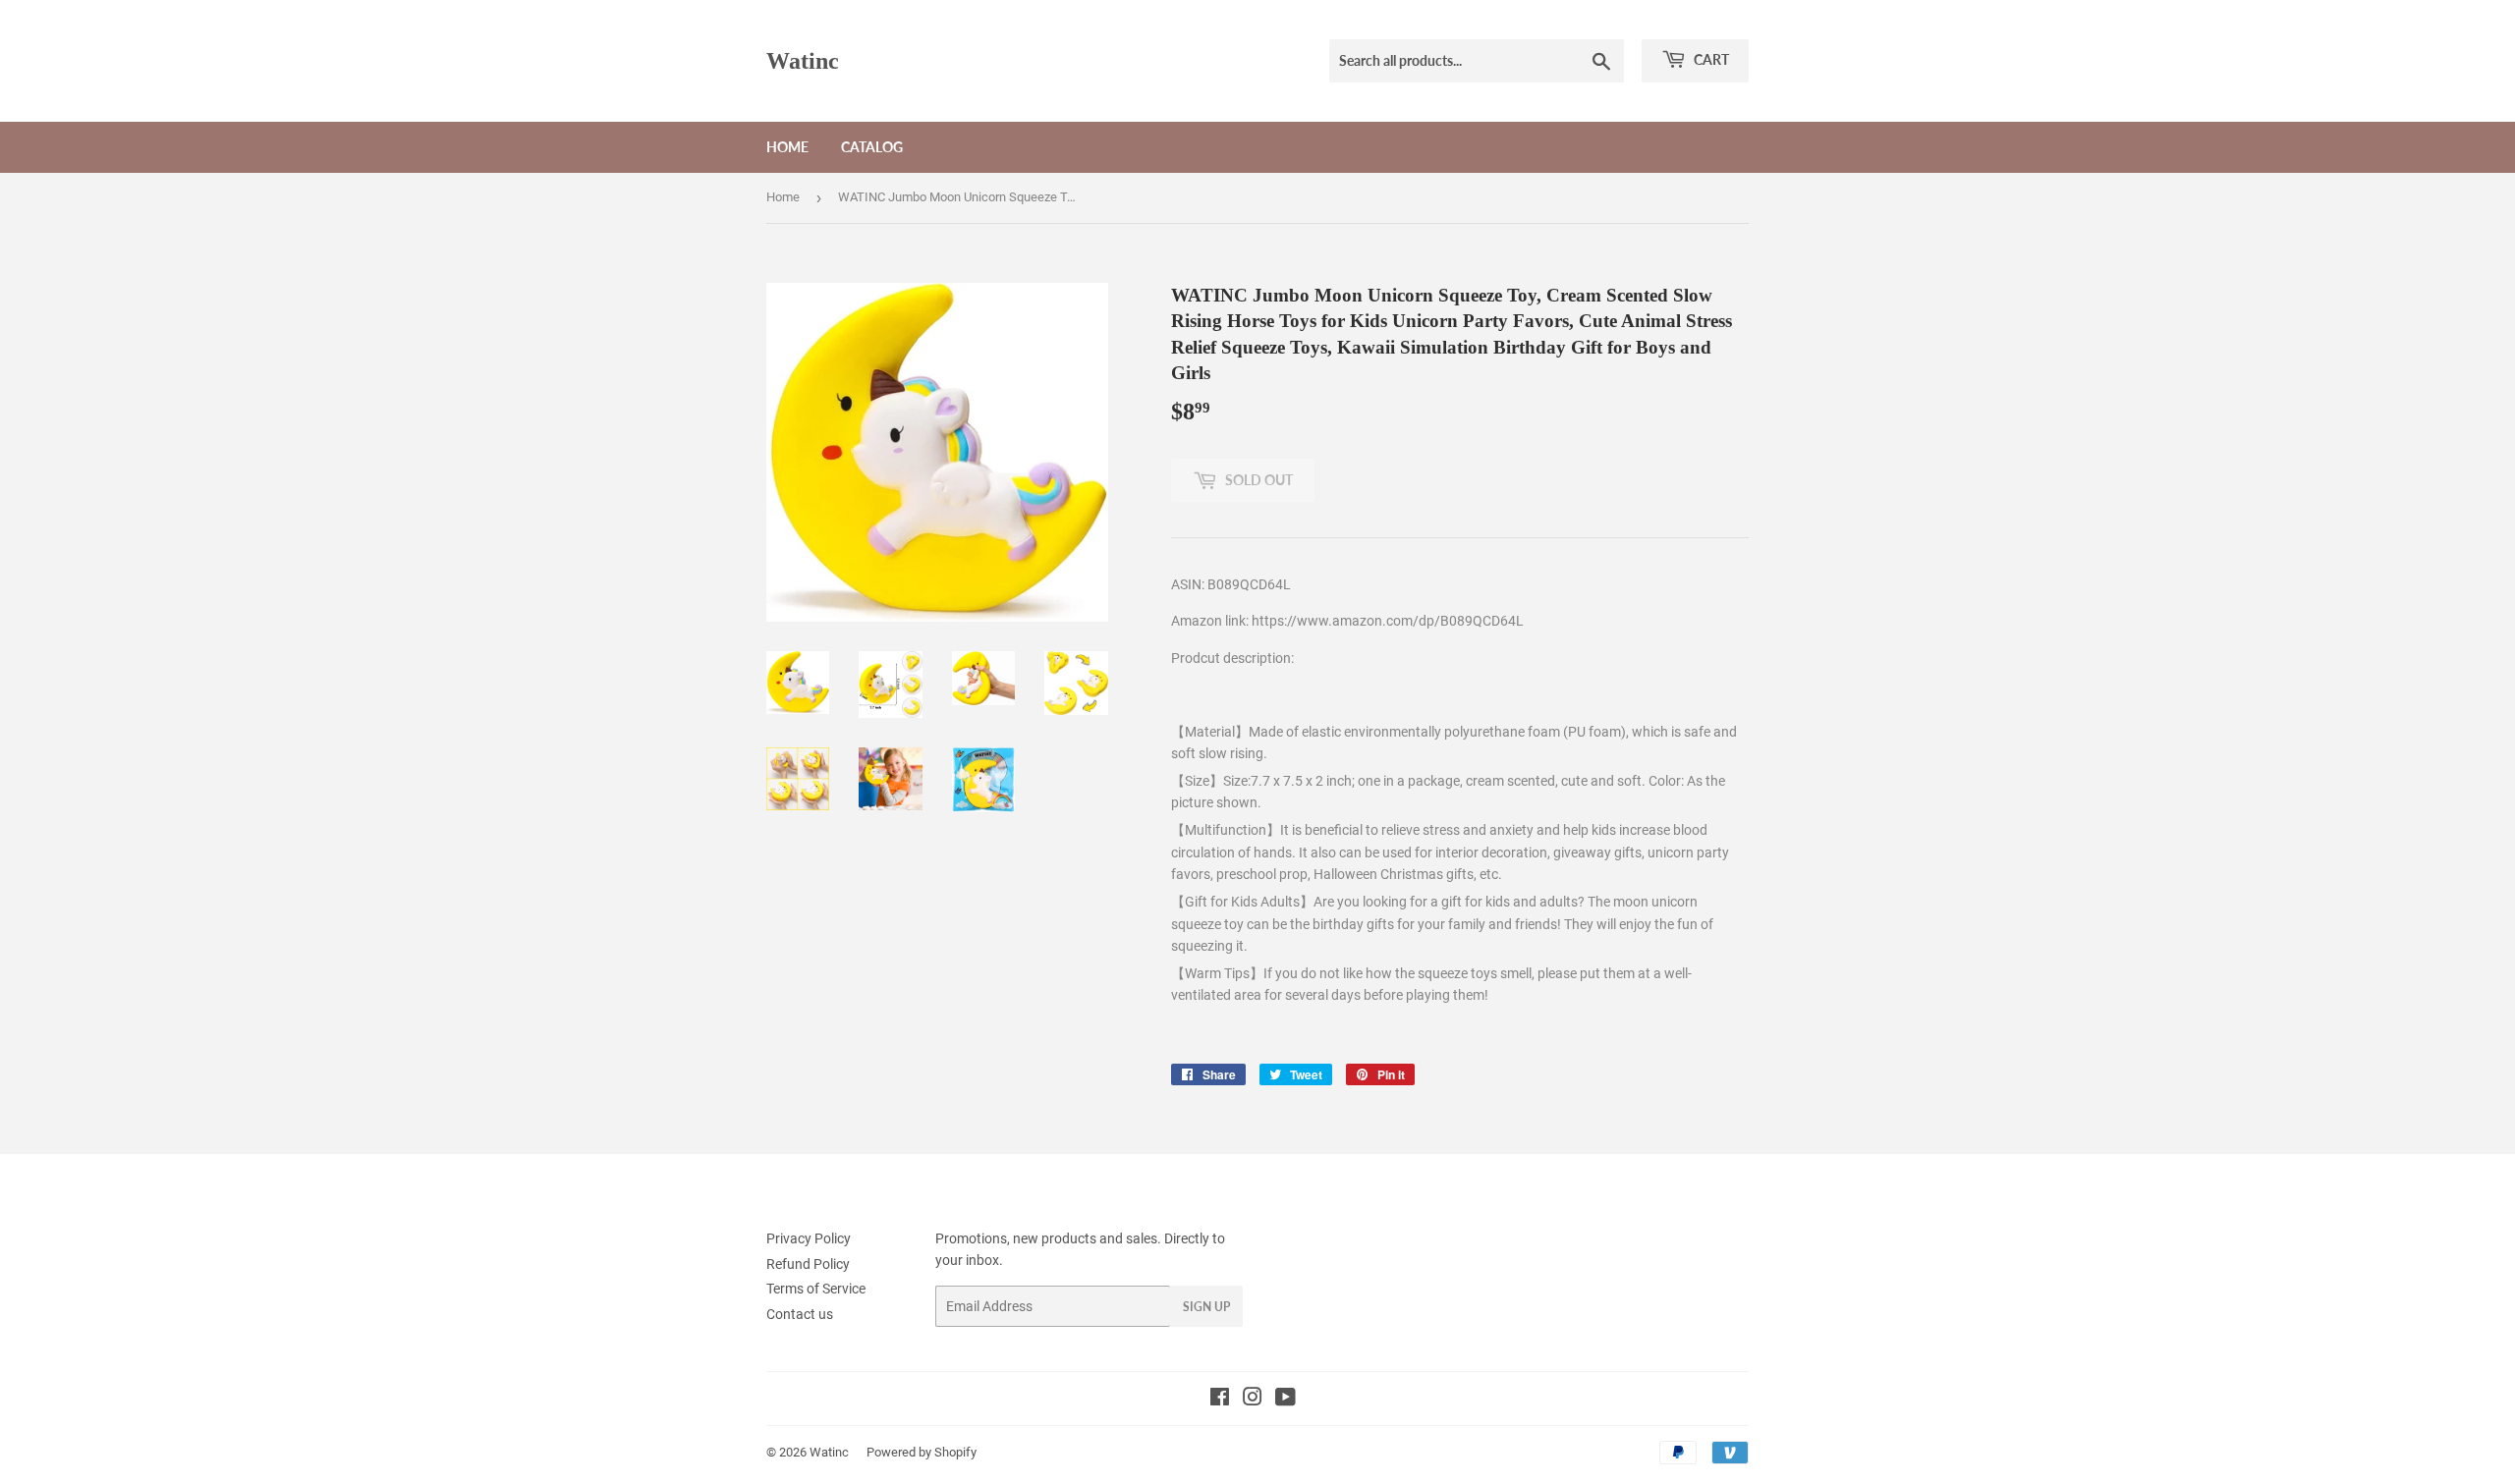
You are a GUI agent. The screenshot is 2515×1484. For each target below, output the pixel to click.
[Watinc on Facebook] (1220, 1400)
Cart (1710, 59)
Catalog (872, 147)
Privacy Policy (809, 1238)
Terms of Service (816, 1289)
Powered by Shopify (922, 1452)
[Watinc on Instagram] (1253, 1400)
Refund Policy (808, 1264)
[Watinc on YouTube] (1285, 1400)
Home (787, 147)
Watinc (803, 60)
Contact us (800, 1314)
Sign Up (1206, 1307)
